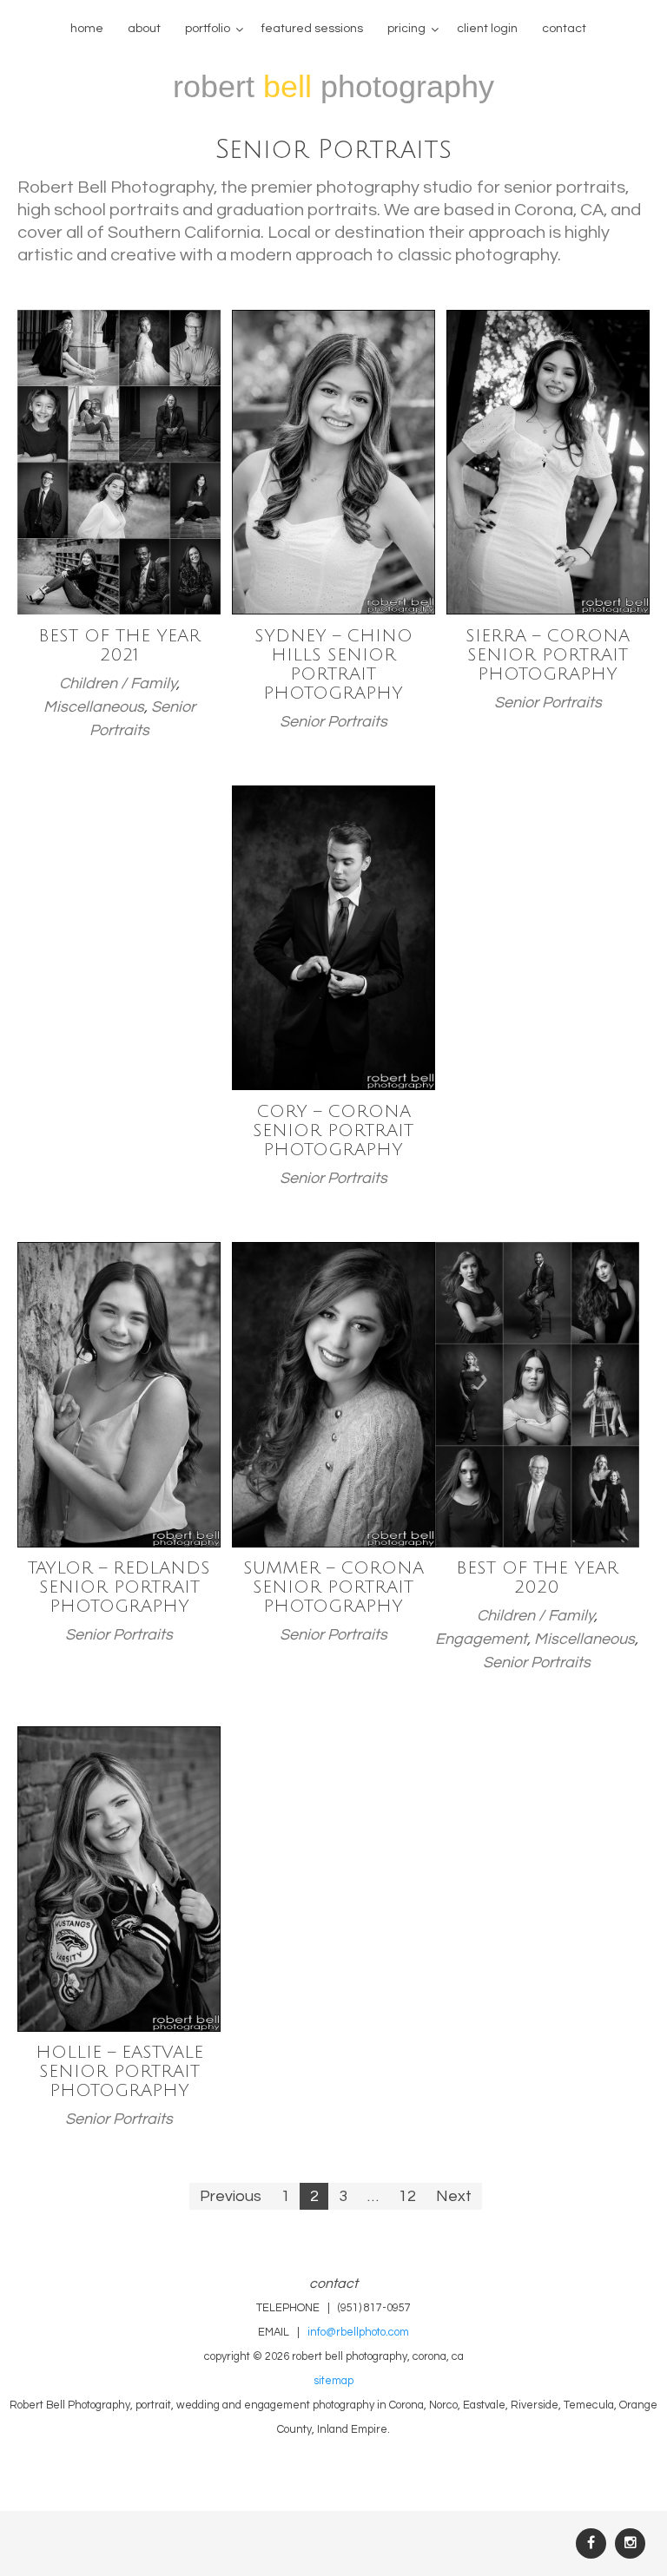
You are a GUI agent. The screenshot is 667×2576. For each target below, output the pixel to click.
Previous (231, 2196)
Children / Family (118, 683)
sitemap (333, 2381)
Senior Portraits (333, 722)
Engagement (481, 1639)
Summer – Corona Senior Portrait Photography (333, 1587)
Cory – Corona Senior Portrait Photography (333, 1131)
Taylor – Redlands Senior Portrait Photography (119, 1587)
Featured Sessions (312, 29)
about (144, 29)
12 (407, 2196)
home (87, 29)
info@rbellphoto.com (358, 2333)
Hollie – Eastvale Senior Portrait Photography (119, 2072)
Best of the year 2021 (119, 646)
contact (564, 29)
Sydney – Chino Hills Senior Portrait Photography (333, 665)
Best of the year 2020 (537, 1578)
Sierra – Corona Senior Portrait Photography (548, 655)
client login (487, 29)
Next (454, 2196)
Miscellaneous (94, 707)
